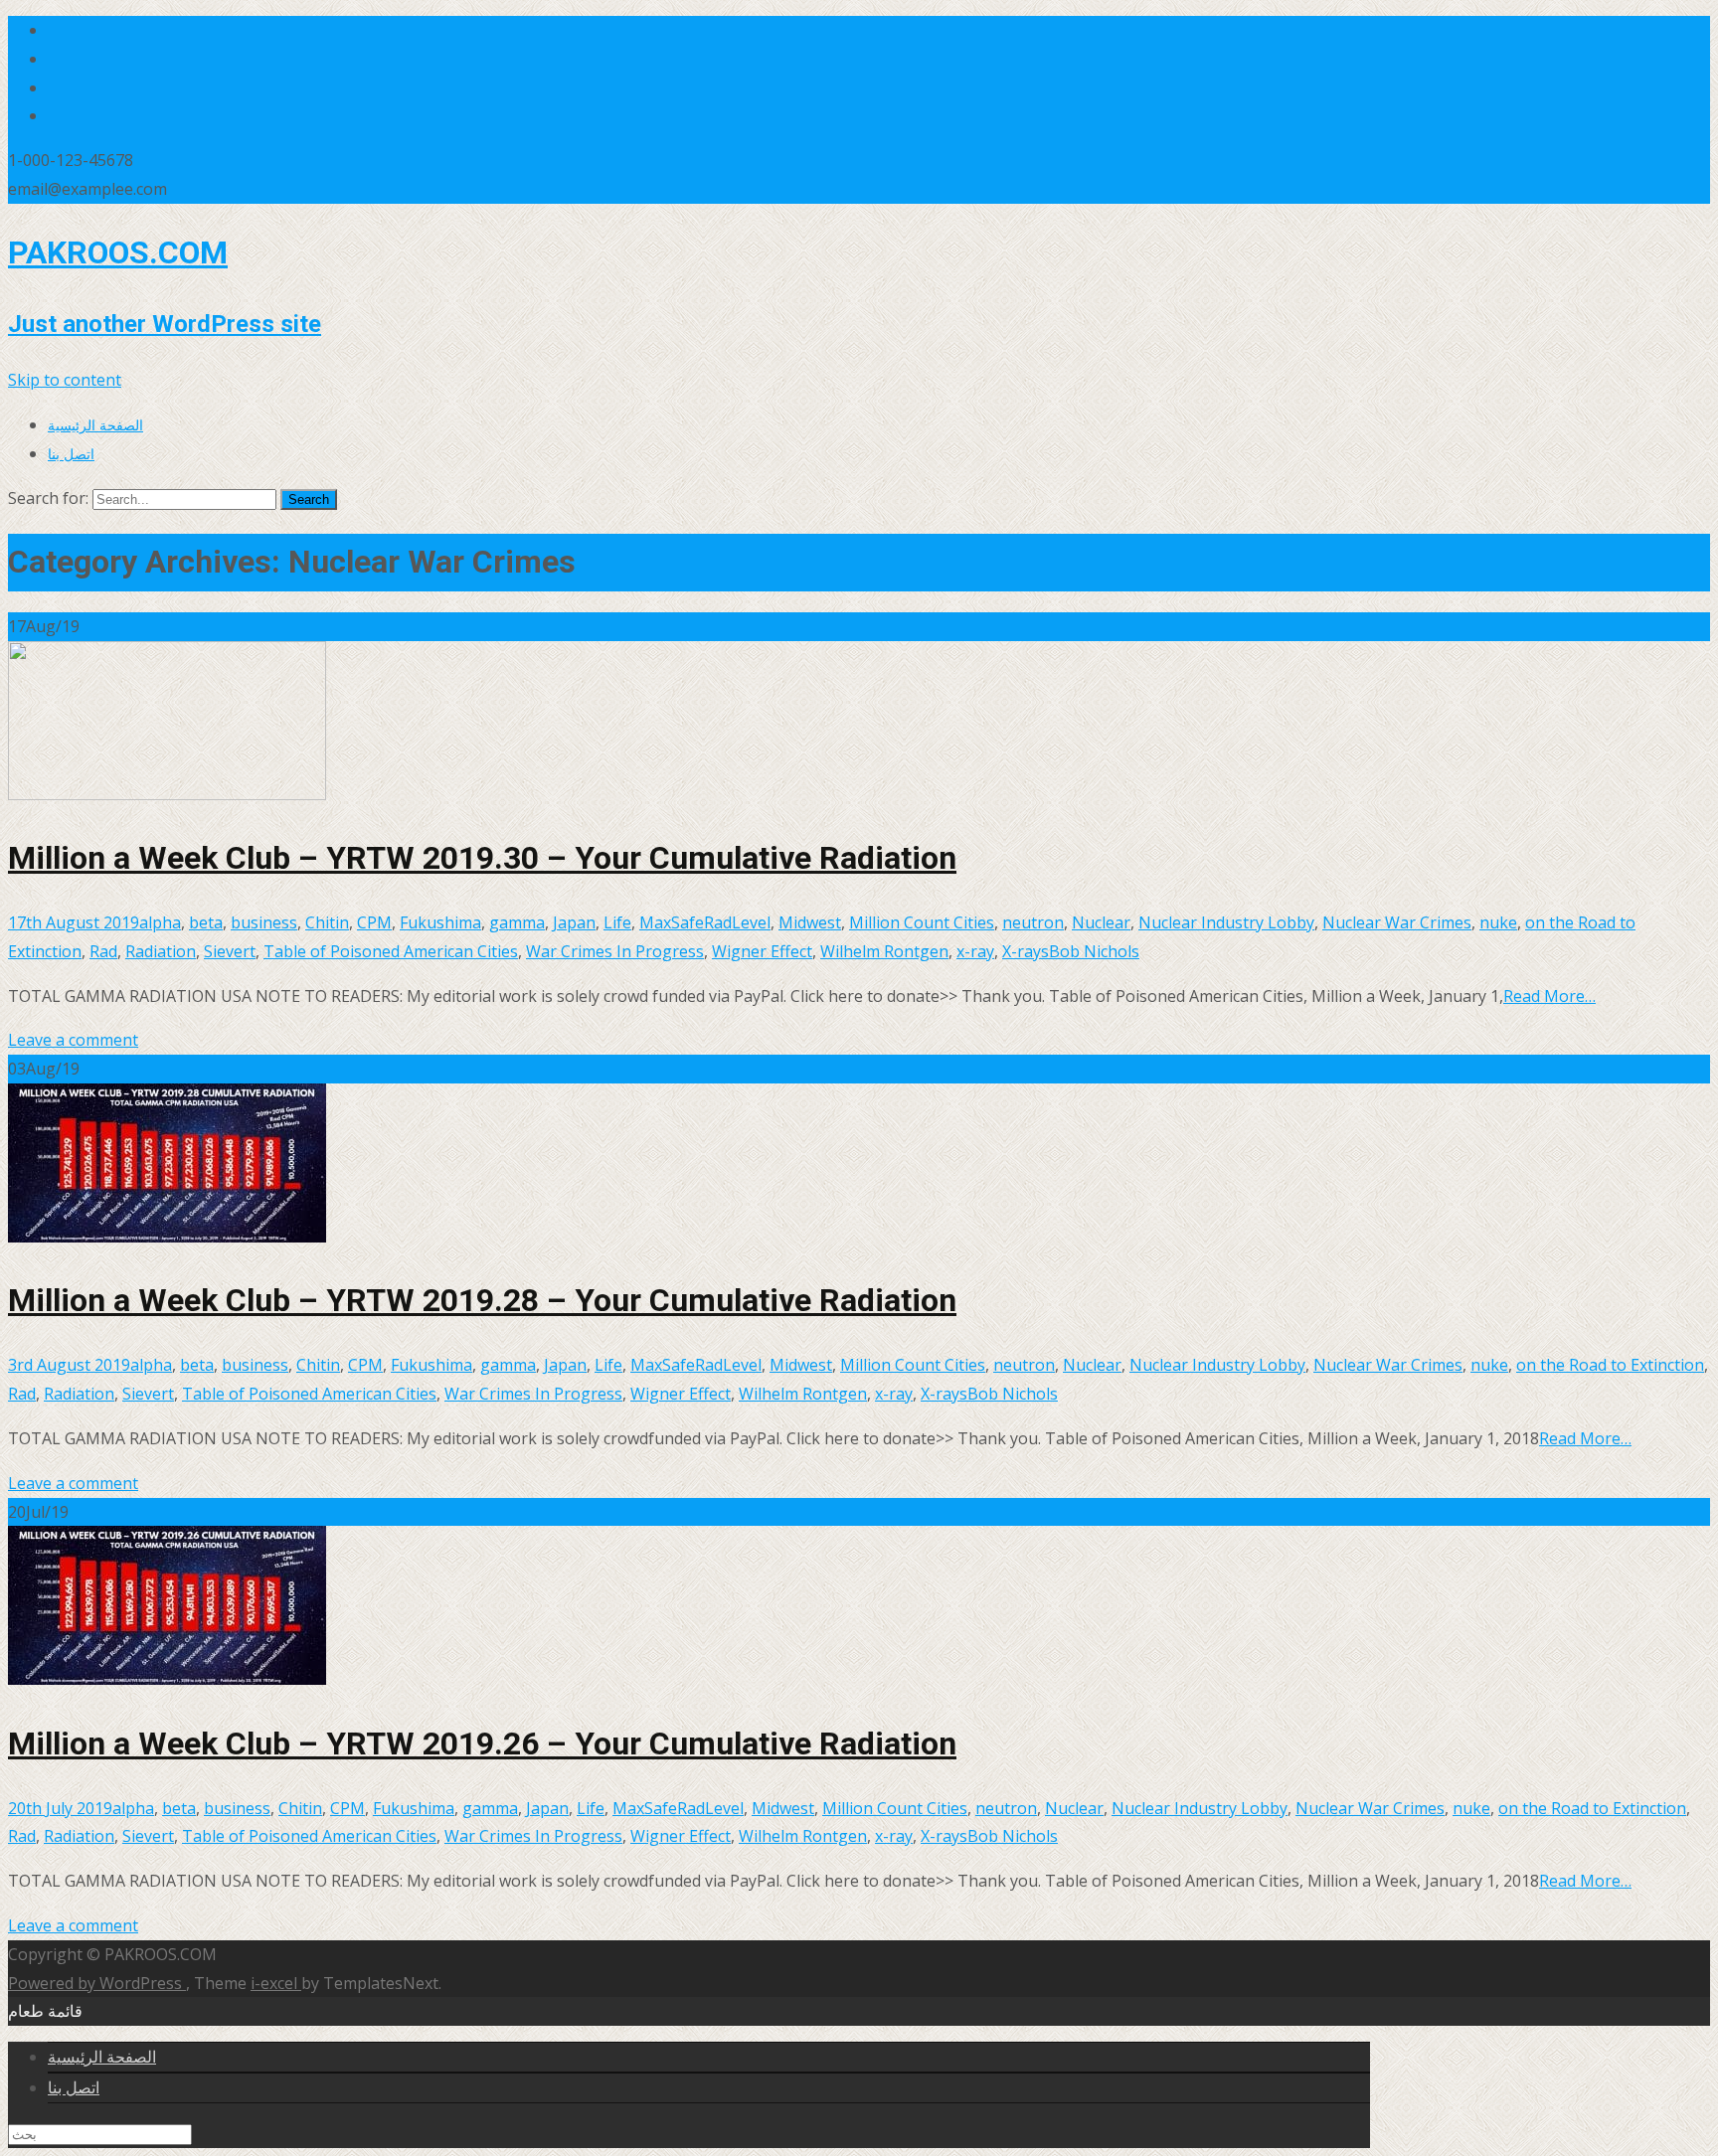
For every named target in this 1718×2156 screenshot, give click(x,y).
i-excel (276, 1983)
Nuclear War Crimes (1397, 922)
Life (617, 922)
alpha (160, 922)
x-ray (975, 951)
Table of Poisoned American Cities (391, 951)
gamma (517, 922)
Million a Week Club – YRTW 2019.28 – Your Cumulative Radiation (482, 1300)
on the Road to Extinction (1610, 1365)
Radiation (161, 951)
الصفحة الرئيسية (95, 425)
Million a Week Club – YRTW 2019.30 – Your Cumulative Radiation (482, 858)
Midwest (810, 922)
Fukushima (440, 922)
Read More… (1549, 996)
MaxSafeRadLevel (705, 922)
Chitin (327, 922)
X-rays (1026, 951)
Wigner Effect (762, 951)
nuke (1498, 922)
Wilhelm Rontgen (884, 951)
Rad (103, 951)
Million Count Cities (922, 922)
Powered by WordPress (97, 1983)
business (264, 922)
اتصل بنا (71, 454)
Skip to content (65, 380)
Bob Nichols (1094, 951)
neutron (1033, 922)
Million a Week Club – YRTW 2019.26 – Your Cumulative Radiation (482, 1743)
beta (206, 922)
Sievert (230, 951)
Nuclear (1101, 922)
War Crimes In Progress (615, 951)
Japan (574, 922)
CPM (374, 922)
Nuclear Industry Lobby (1226, 922)
